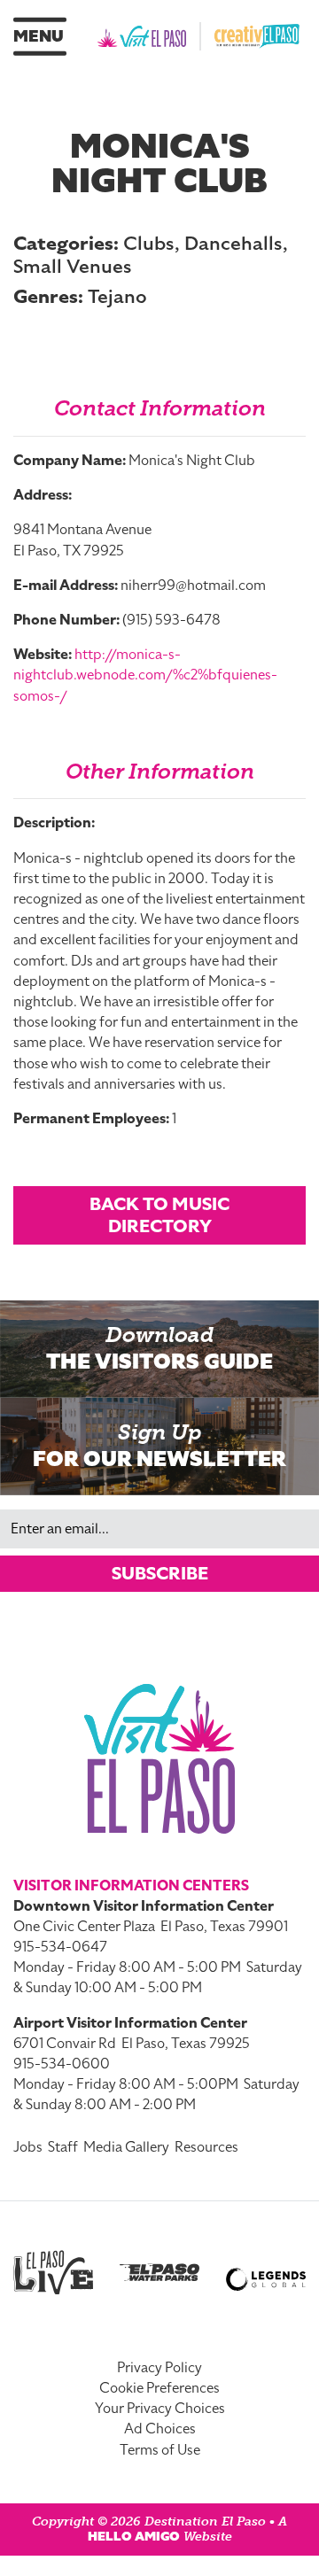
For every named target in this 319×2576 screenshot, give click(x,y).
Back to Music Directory (159, 1215)
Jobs (28, 2147)
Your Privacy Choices (160, 2409)
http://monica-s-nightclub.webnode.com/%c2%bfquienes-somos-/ (145, 675)
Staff (63, 2147)
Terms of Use (160, 2450)
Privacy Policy (159, 2368)
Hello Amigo (134, 2537)
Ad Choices (160, 2429)
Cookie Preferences (159, 2388)
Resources (206, 2147)
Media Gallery (126, 2147)
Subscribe (160, 1573)
